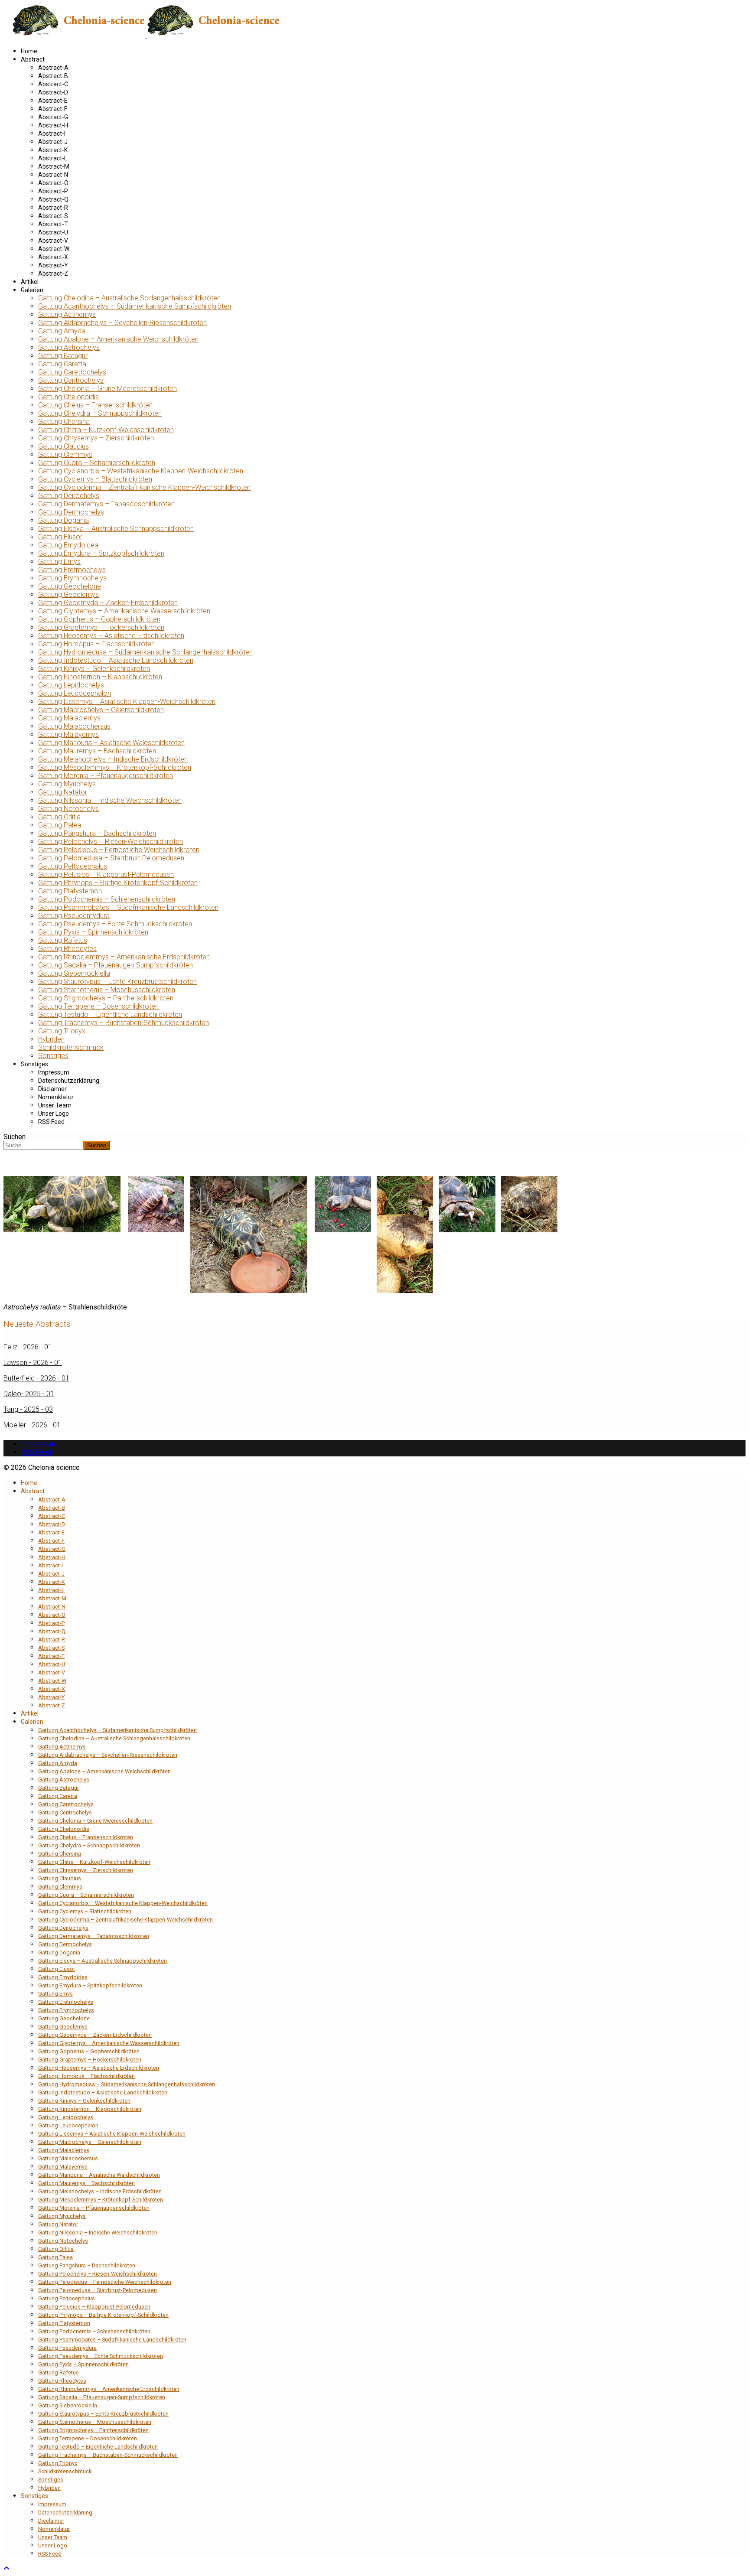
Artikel (30, 282)
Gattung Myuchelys (67, 784)
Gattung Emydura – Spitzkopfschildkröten (101, 553)
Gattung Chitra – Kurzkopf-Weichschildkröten (106, 430)
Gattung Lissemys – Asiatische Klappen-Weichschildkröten (127, 702)
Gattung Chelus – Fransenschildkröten (95, 405)
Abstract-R (53, 208)
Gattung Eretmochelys (72, 570)
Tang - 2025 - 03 (28, 1409)
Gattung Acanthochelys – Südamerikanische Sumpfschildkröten (135, 306)
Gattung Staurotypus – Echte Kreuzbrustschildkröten (117, 982)
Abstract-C (53, 84)
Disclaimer (52, 1089)
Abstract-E (53, 101)
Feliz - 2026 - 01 (28, 1347)
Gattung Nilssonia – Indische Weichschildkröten (110, 800)
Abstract (33, 59)
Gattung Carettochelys (72, 372)
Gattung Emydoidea (68, 545)
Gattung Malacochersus (74, 726)
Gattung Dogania (64, 520)
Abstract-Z (53, 274)
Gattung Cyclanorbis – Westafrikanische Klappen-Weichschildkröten (141, 471)
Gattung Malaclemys (69, 718)
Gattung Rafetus (63, 940)
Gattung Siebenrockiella (74, 973)
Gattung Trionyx (62, 1031)
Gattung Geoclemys (68, 594)
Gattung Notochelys (68, 809)
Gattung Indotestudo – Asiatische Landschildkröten (116, 660)
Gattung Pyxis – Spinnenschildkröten (93, 932)
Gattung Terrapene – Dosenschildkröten (98, 1006)
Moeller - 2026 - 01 (32, 1425)
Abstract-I (52, 134)
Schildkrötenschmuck (71, 1047)
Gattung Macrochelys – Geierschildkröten (101, 710)
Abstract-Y (53, 265)
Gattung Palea (60, 825)
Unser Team (55, 1105)
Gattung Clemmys (65, 454)
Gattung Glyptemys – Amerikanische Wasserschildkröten (124, 611)
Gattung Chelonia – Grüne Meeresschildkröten (107, 389)
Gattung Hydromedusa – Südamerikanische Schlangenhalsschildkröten (145, 652)
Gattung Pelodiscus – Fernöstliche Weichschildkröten (119, 850)
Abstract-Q (53, 199)
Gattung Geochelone (70, 586)
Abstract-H (53, 125)
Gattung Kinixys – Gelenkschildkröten (94, 669)
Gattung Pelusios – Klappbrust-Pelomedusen (106, 874)
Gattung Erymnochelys (72, 578)
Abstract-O (53, 183)
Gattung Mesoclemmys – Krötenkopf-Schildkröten (115, 767)
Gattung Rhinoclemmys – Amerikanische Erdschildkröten (124, 957)
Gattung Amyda (62, 331)
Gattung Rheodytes (67, 949)
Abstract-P (53, 191)
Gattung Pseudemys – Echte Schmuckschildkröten (115, 924)
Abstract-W (54, 249)
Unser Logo (54, 1114)
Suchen (15, 1137)
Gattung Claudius (64, 446)
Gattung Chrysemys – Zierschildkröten (96, 438)
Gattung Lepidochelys (71, 685)
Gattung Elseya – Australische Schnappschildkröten (116, 529)
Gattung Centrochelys (71, 380)
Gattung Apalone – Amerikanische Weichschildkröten (118, 339)
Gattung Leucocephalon (75, 693)
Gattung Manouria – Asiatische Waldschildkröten (111, 743)
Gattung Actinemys (67, 314)
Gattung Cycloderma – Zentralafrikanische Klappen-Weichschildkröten (144, 487)
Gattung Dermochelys (71, 512)
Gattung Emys (59, 562)
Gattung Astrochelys (69, 347)
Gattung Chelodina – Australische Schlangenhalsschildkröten (129, 298)
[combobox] (44, 1145)
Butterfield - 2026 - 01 (36, 1378)
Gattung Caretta (62, 364)
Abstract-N (53, 175)
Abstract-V (53, 241)
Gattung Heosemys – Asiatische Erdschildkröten (111, 636)
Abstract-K (53, 150)
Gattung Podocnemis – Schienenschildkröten (107, 899)
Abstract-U (53, 232)
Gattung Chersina (64, 422)
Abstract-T (53, 224)
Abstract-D (53, 92)
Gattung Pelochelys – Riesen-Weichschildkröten (111, 842)
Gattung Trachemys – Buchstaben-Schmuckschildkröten (124, 1023)
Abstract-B (53, 76)
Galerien (32, 290)
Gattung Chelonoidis (68, 397)
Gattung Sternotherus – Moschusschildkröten (107, 990)
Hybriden (51, 1039)
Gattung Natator (63, 792)
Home (29, 51)
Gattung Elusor (60, 537)
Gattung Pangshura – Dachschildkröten (97, 833)
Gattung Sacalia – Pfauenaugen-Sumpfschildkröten (116, 965)
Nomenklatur (56, 1097)
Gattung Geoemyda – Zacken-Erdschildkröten (108, 603)
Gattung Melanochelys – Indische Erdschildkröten (113, 759)
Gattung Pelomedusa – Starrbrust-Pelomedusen (111, 858)
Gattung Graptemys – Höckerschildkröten (101, 627)
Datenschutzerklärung (69, 1081)
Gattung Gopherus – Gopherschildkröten (99, 619)
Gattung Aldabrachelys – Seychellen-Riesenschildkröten (122, 323)
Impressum (54, 1072)
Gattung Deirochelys (69, 496)
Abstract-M (54, 166)
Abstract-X (53, 257)
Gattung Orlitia (59, 817)
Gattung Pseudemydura (74, 916)
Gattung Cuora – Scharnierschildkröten (97, 463)
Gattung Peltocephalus (73, 866)
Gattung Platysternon (70, 891)
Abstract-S (53, 216)
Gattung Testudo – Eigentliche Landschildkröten (110, 1014)
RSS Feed (51, 1122)
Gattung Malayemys (68, 734)
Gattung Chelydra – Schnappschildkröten (100, 413)
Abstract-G (53, 117)
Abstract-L (53, 158)
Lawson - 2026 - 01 (33, 1363)
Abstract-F (53, 109)
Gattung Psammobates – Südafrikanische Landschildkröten (128, 907)
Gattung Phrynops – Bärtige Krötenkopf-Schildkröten (118, 883)
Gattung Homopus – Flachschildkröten (96, 644)
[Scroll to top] (7, 2568)
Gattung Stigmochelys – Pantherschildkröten (106, 998)
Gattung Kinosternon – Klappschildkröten (100, 677)
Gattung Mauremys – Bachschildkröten (97, 751)
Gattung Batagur (63, 356)
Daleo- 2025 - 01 (29, 1394)
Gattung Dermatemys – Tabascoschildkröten (106, 504)
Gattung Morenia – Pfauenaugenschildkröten (106, 776)
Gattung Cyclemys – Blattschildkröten (95, 479)
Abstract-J (53, 142)
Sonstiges (53, 1056)
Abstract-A (53, 68)
